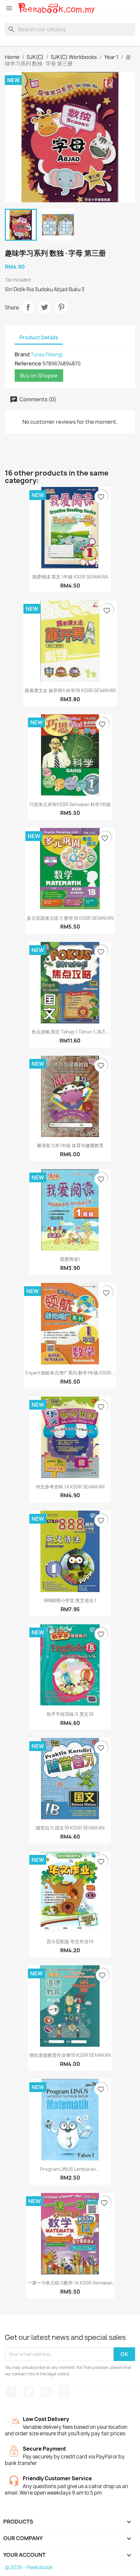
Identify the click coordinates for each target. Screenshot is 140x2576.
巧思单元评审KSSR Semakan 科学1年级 (70, 804)
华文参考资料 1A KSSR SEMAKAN (70, 1487)
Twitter (29, 2392)
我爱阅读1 (70, 1259)
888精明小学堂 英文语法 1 (70, 1600)
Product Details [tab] (39, 338)
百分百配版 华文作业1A (70, 1941)
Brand (22, 354)
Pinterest (61, 307)
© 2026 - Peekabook (29, 2567)
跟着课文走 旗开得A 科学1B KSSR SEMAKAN (70, 690)
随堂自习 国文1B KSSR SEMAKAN (70, 1828)
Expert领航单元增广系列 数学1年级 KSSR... (70, 1373)
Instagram (64, 2392)
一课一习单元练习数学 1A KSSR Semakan (70, 2283)
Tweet (45, 307)
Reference (28, 363)
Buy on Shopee (39, 376)
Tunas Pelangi (47, 355)
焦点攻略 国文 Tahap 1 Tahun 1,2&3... (70, 1032)
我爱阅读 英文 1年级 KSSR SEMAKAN (70, 577)
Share (28, 307)
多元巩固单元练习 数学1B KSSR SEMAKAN (70, 918)
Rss (47, 2392)
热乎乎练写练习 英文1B (70, 1714)
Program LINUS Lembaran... (70, 2169)
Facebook (11, 2392)
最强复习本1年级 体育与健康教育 (70, 1145)
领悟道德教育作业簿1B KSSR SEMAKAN (70, 2055)
